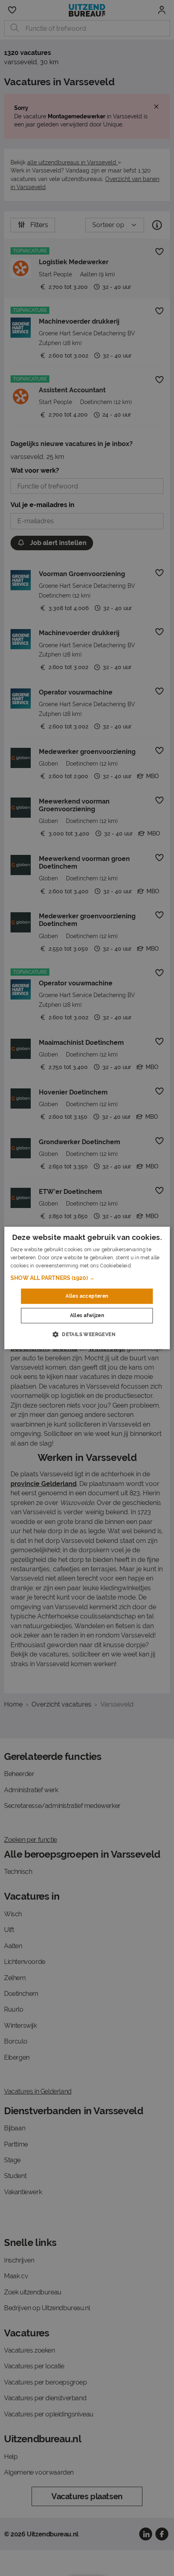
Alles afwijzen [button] (87, 1316)
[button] (87, 1278)
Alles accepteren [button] (87, 1296)
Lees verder (146, 1266)
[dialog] (87, 1288)
